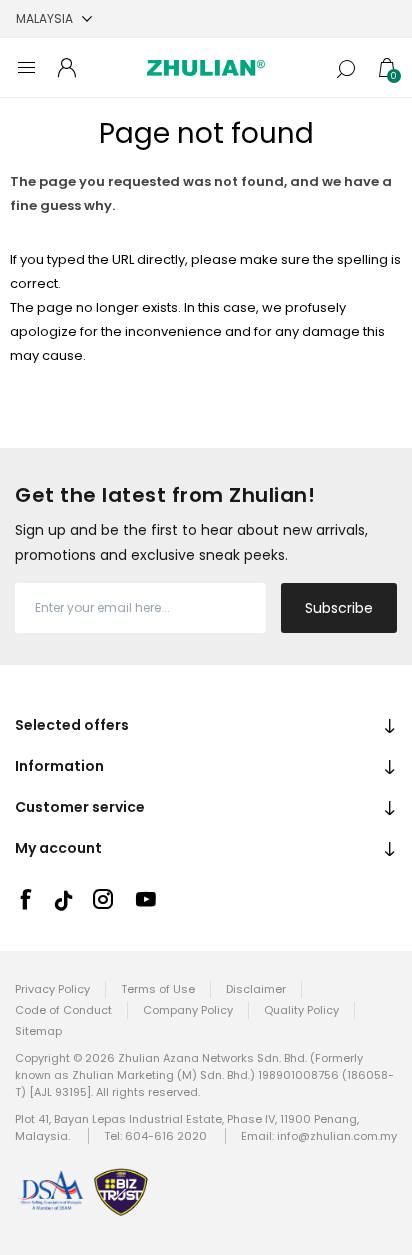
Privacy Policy (52, 989)
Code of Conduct (63, 1010)
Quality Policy (301, 1010)
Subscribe (339, 608)
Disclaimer (256, 989)
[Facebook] (25, 899)
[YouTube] (146, 899)
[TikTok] (64, 900)
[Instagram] (103, 899)
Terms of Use (158, 989)
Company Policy (188, 1010)
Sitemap (38, 1031)
